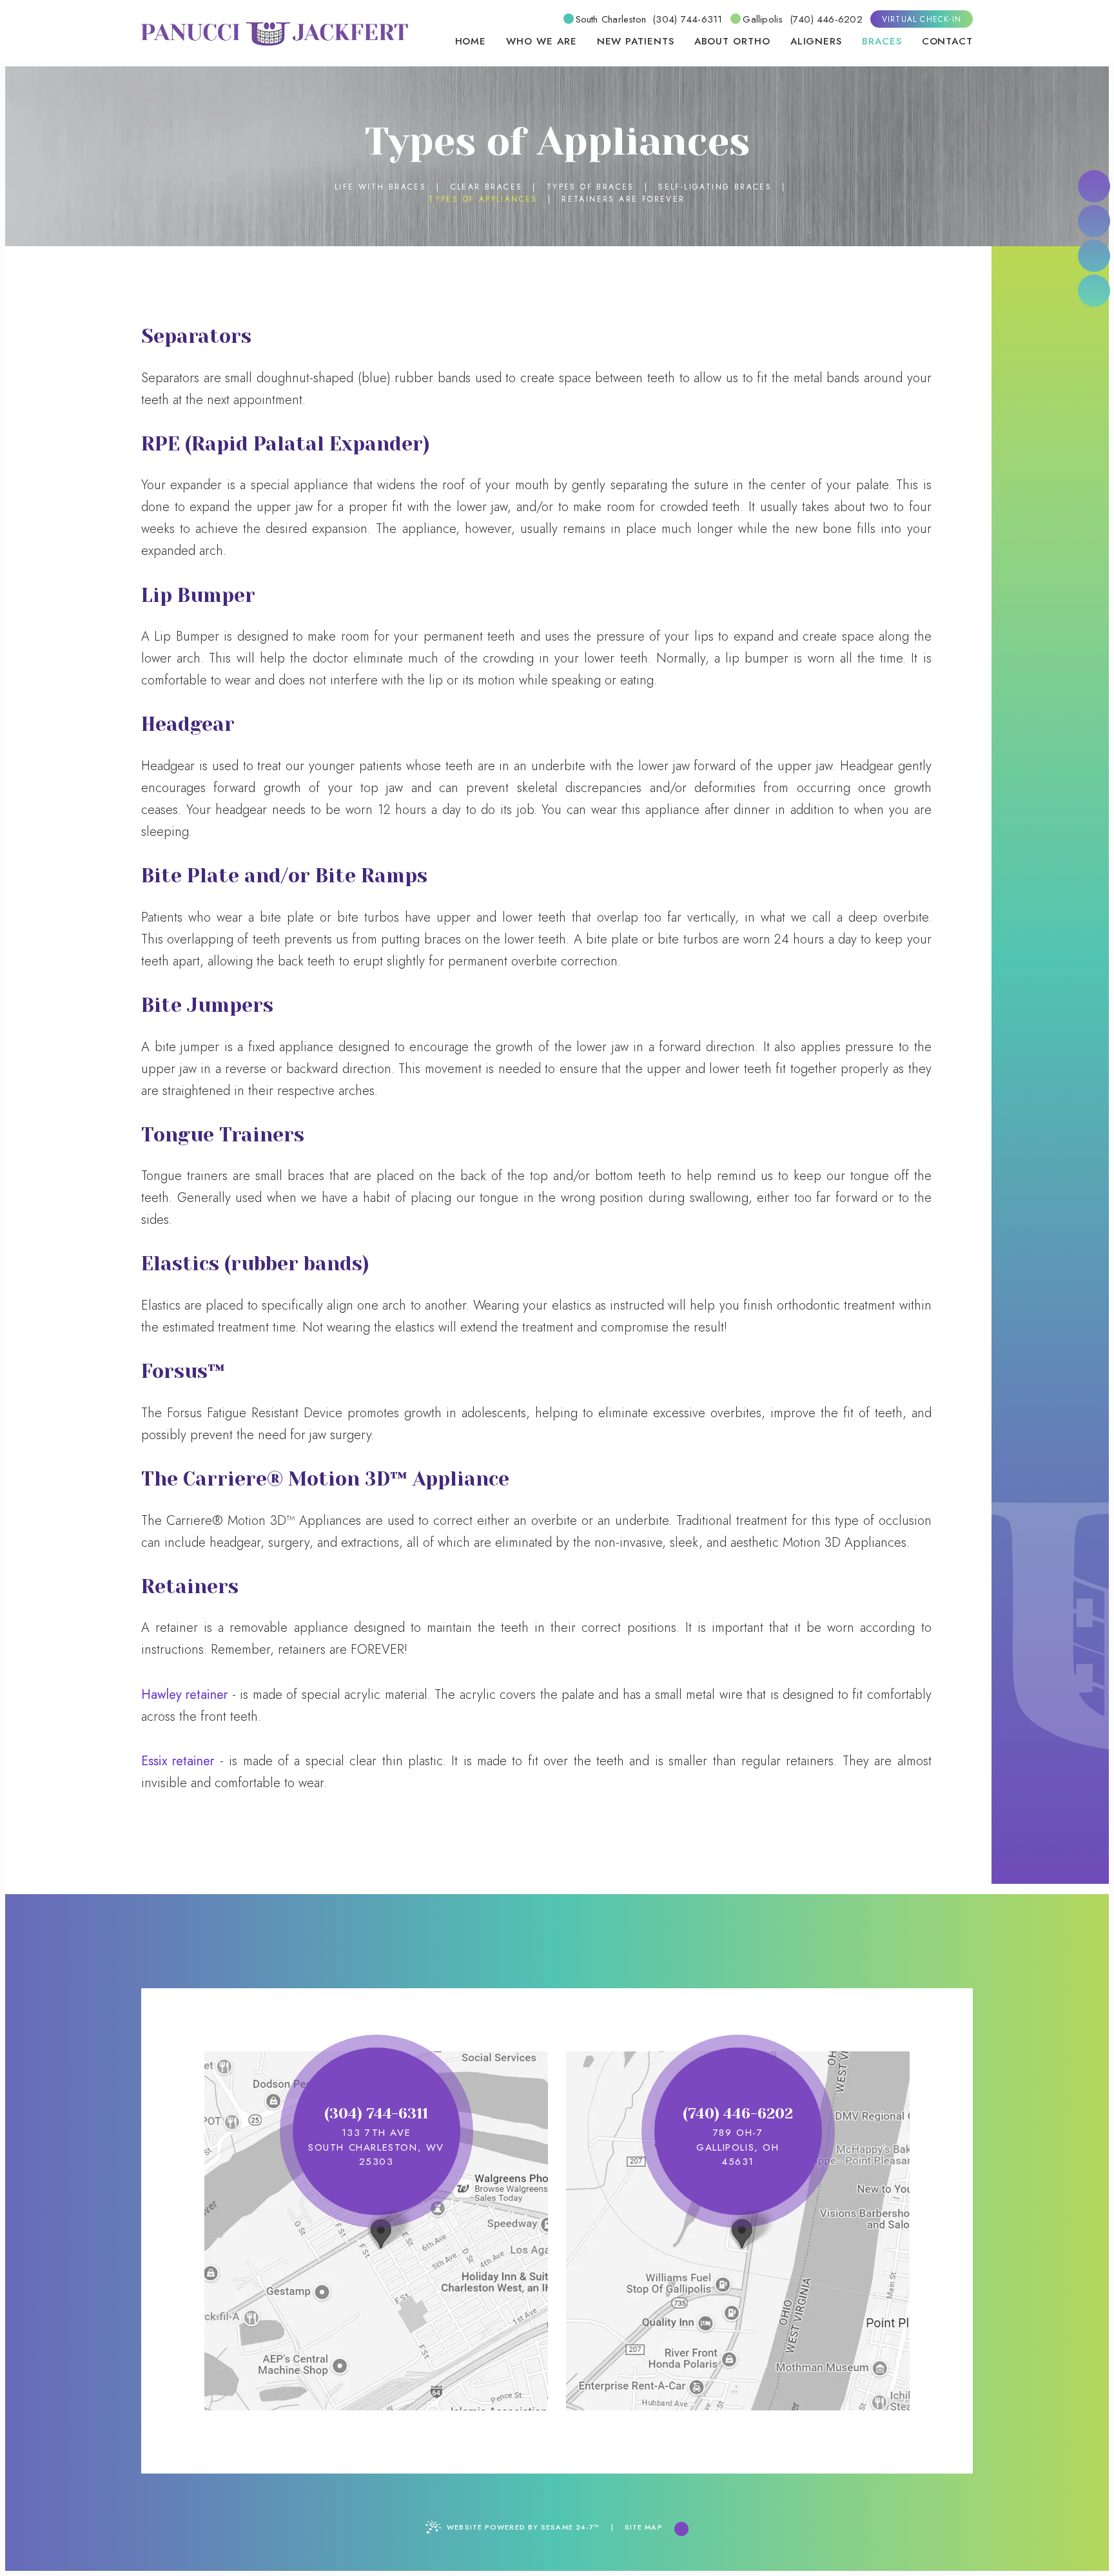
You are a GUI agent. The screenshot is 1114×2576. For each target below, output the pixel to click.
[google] (1094, 221)
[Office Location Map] (379, 2229)
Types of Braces (591, 187)
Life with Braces (380, 187)
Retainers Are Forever (623, 199)
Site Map (644, 2527)
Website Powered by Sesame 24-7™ (523, 2527)
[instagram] (1094, 291)
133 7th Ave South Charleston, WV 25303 (376, 2147)
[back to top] (681, 2529)
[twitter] (1094, 256)
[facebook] (1094, 186)
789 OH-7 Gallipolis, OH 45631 (738, 2147)
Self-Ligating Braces (715, 187)
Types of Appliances (483, 199)
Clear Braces (487, 187)
